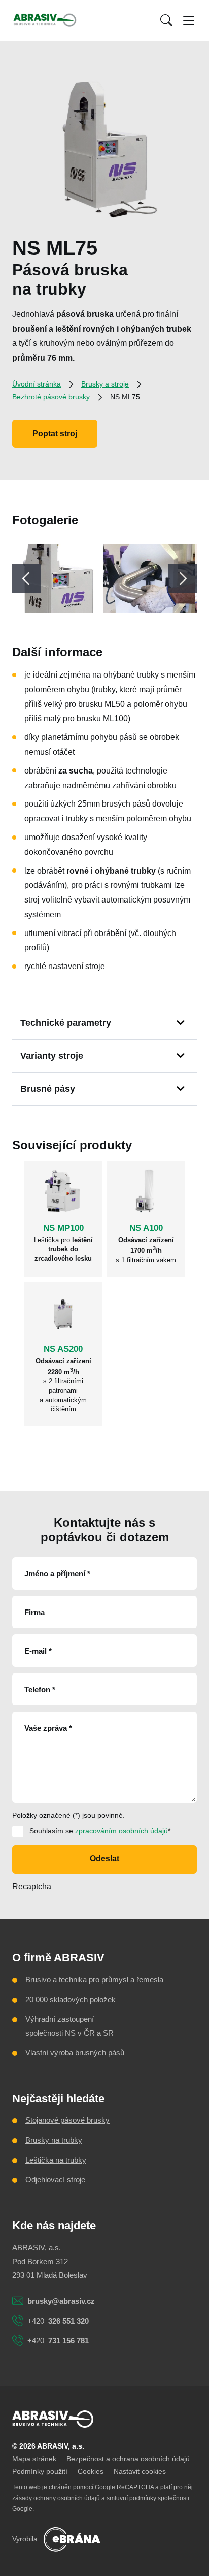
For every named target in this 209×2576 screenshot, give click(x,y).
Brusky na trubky (54, 2140)
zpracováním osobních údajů (121, 1831)
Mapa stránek (34, 2459)
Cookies (91, 2471)
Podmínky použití (40, 2471)
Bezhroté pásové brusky (51, 397)
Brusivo (38, 1979)
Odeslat (104, 1859)
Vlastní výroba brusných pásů (75, 2053)
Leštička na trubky (56, 2160)
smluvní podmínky (131, 2498)
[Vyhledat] (166, 20)
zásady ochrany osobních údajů (56, 2498)
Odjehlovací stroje (55, 2180)
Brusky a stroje (105, 384)
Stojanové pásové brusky (67, 2120)
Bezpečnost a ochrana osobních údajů (128, 2459)
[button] (166, 20)
